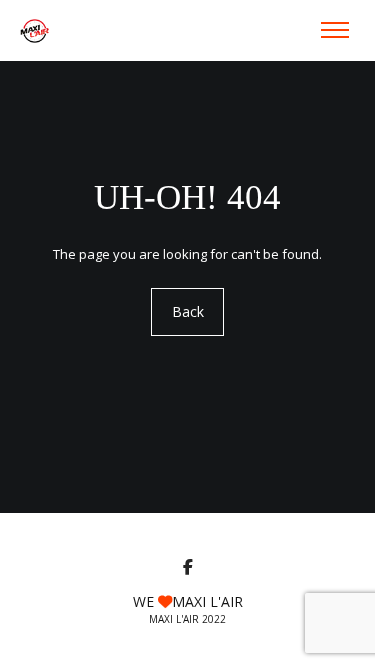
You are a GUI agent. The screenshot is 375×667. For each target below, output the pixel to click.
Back (188, 311)
